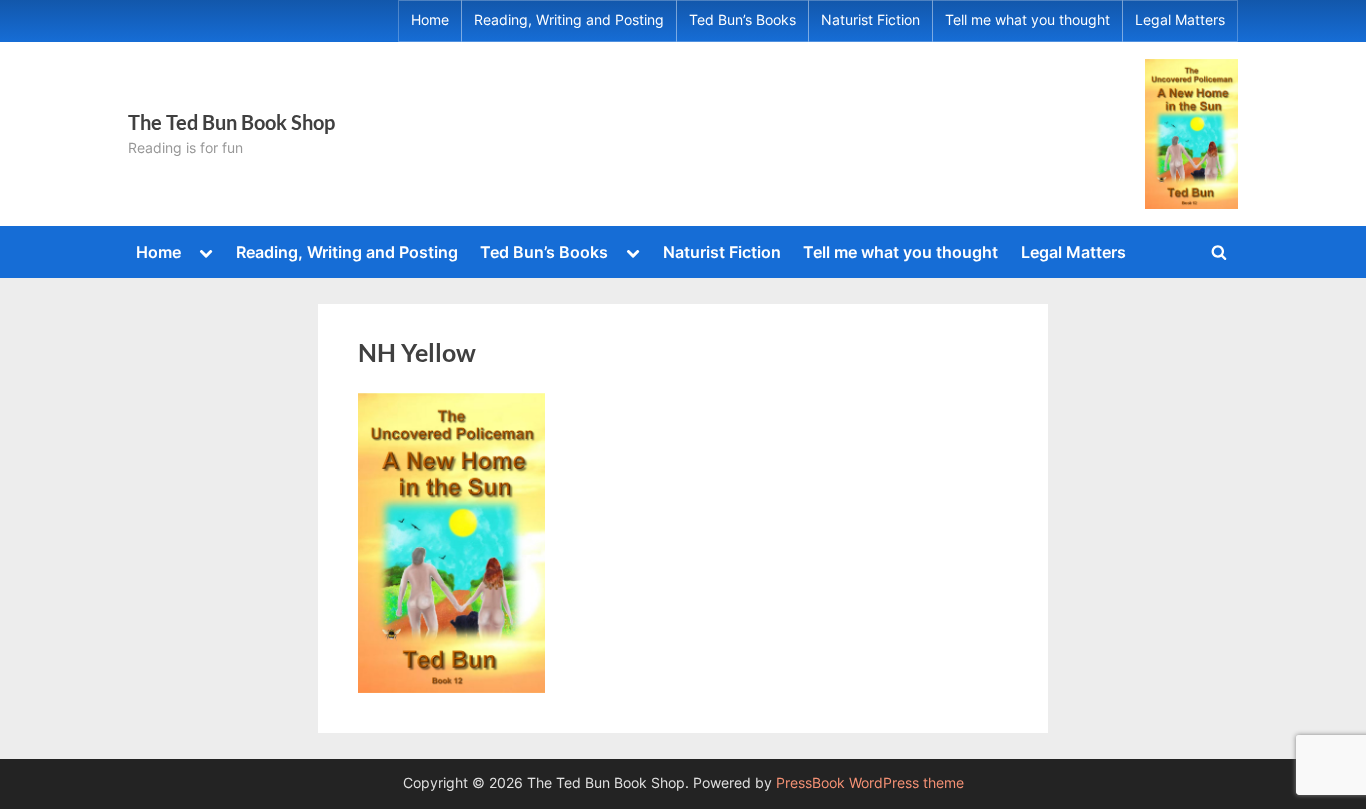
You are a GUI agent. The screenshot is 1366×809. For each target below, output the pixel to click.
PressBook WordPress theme (870, 783)
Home (430, 20)
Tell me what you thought (1027, 20)
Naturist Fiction (870, 20)
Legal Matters (1180, 20)
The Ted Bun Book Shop (231, 122)
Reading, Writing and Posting (569, 20)
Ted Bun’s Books (742, 20)
